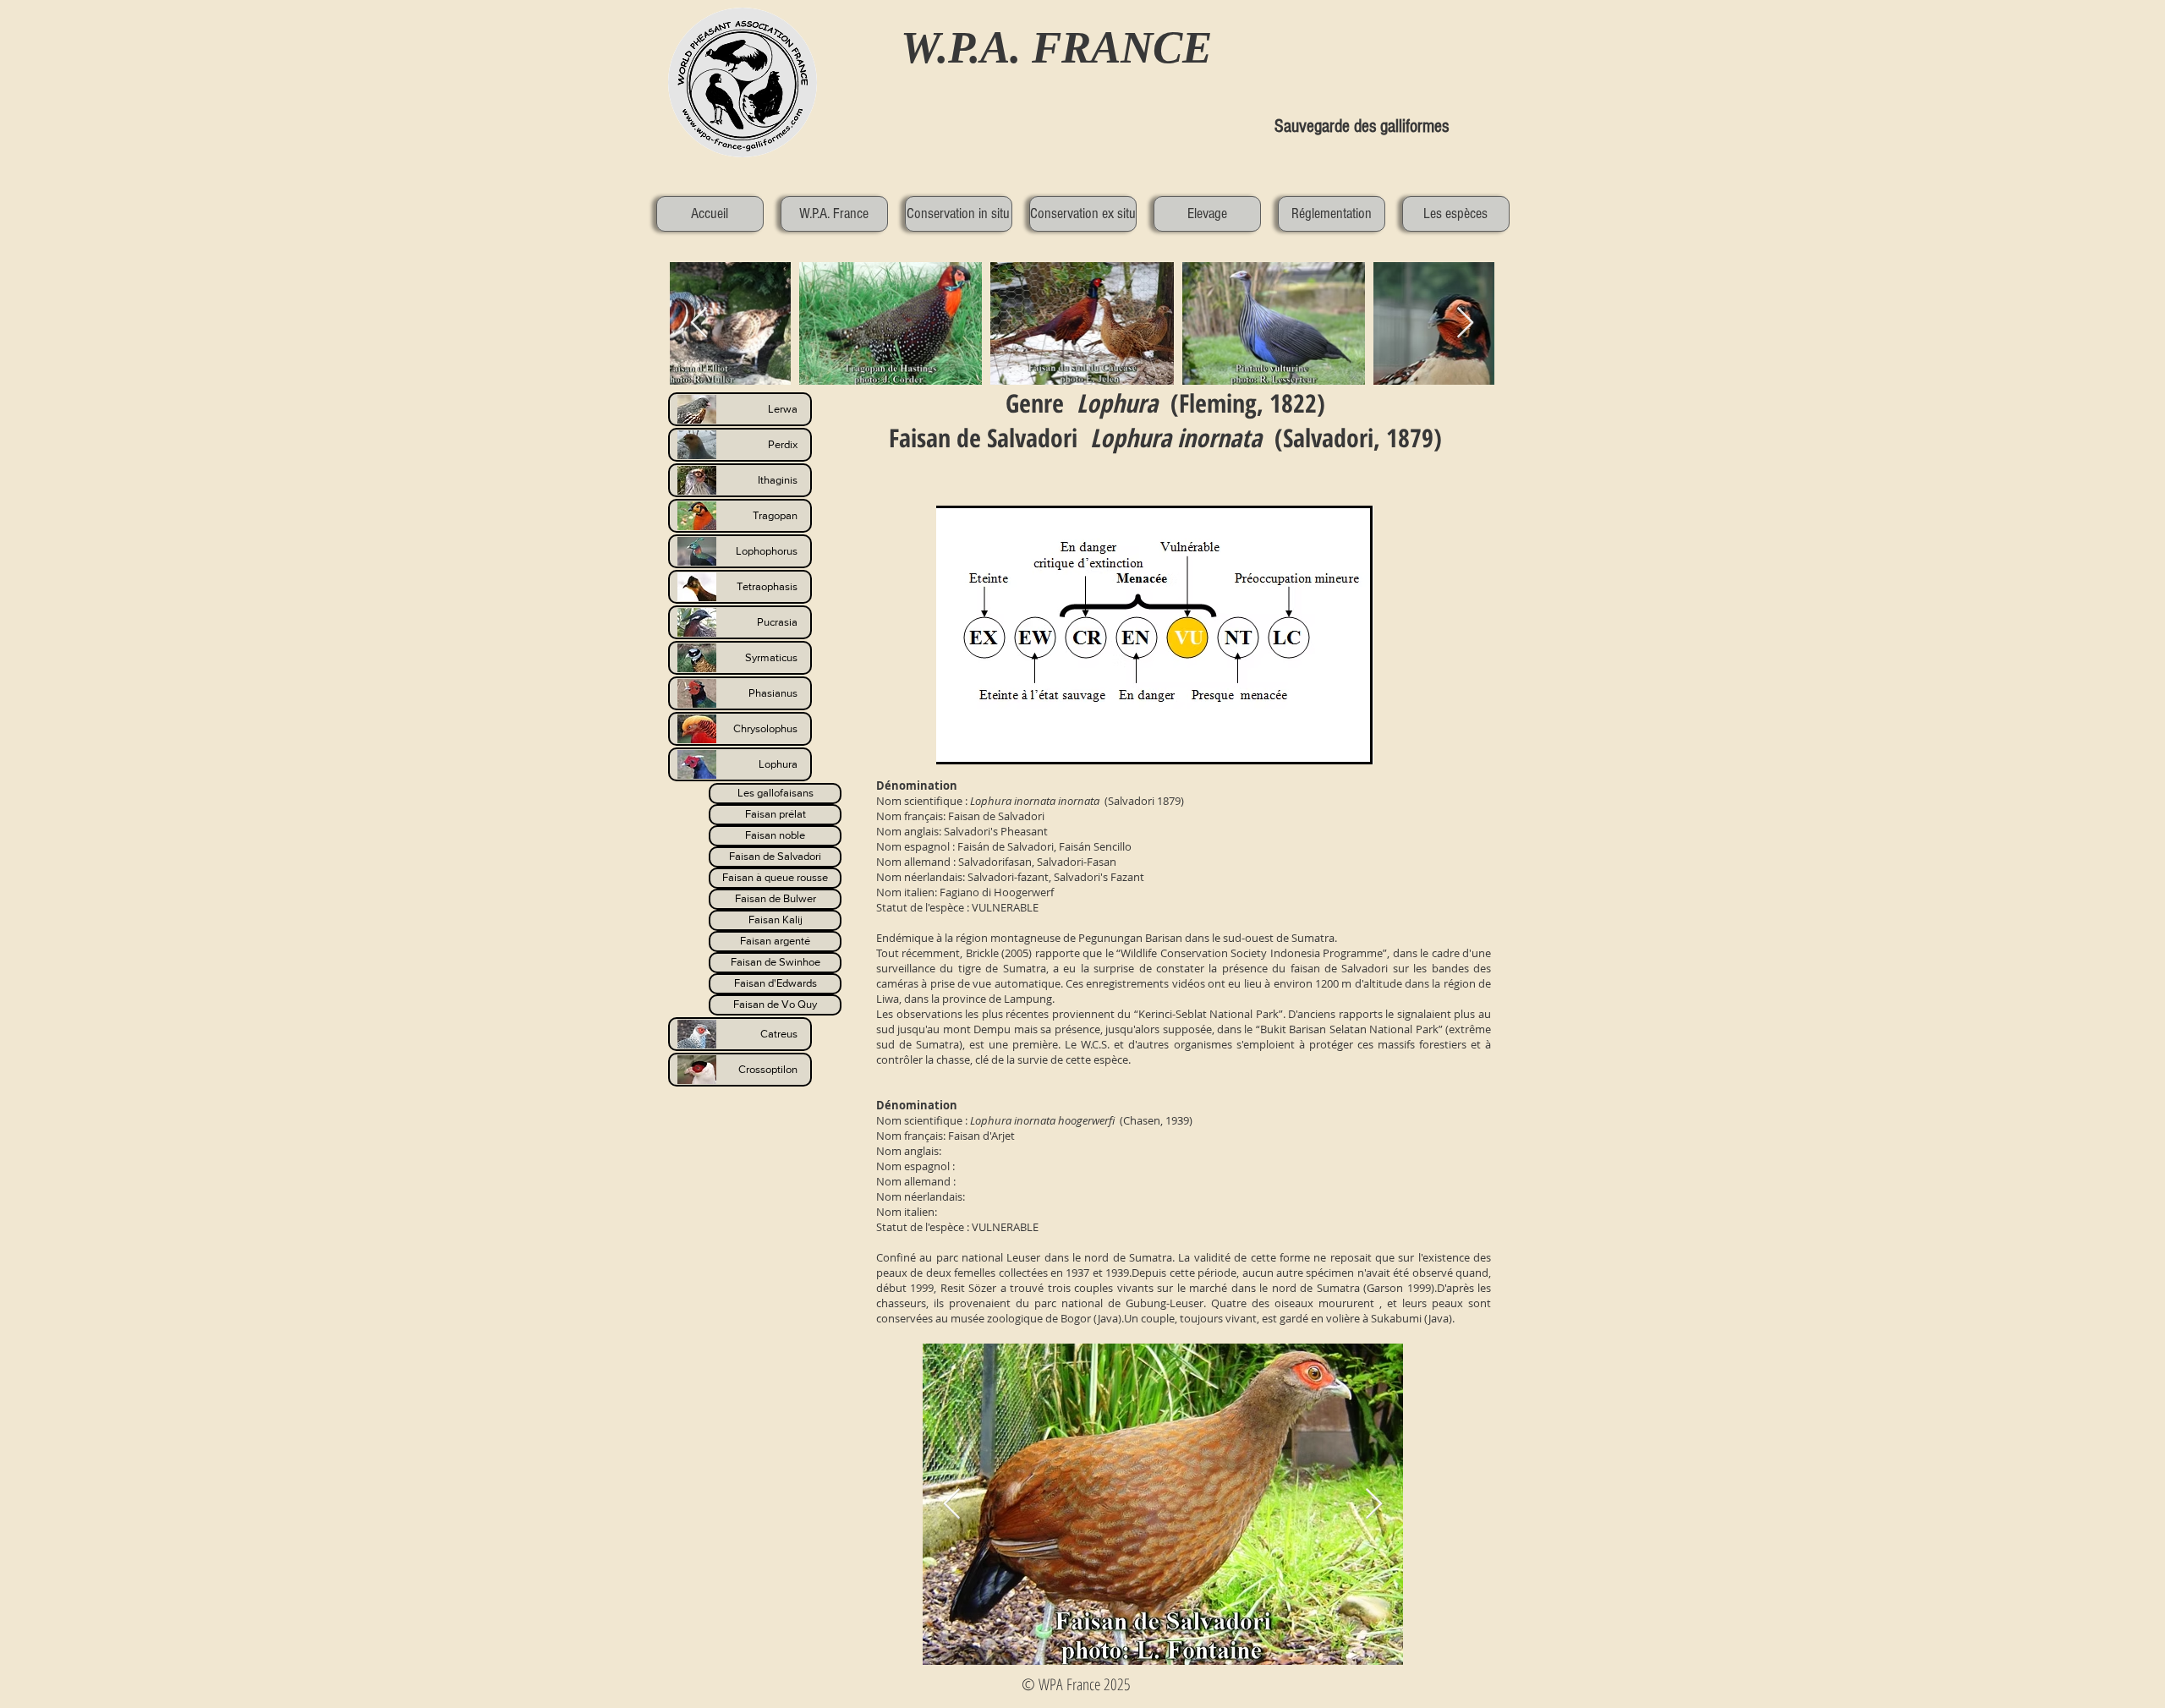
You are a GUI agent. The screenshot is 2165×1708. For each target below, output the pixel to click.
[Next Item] (1374, 1505)
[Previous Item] (952, 1505)
